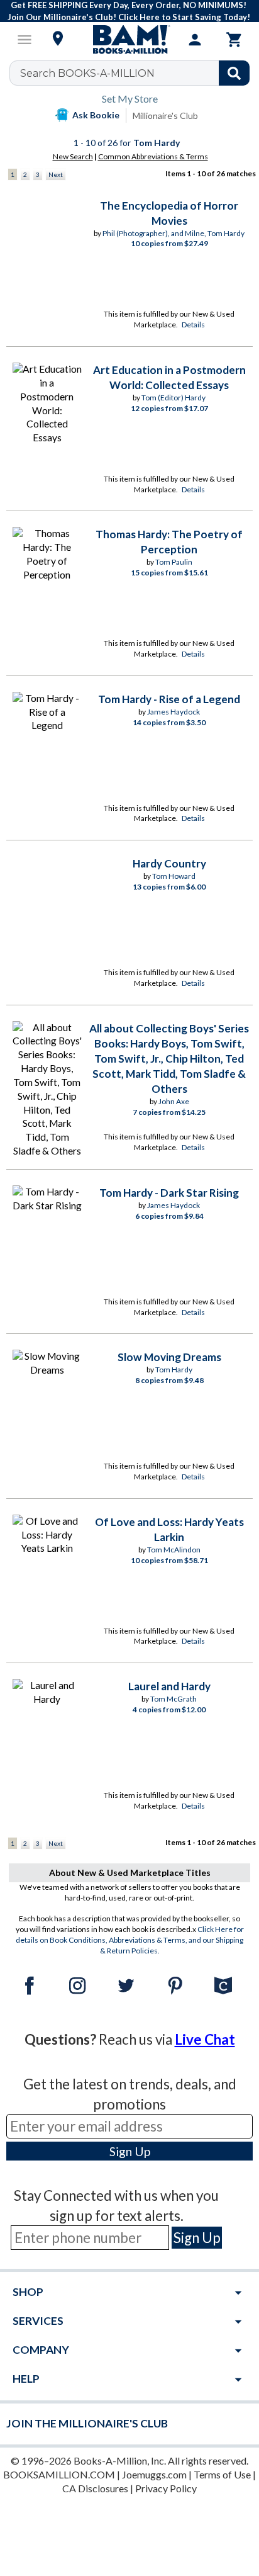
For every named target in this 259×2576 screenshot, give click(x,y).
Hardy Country (169, 863)
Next (56, 174)
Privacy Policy (166, 2488)
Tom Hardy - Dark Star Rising (169, 1193)
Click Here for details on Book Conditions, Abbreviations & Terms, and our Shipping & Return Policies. (130, 1940)
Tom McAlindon (174, 1550)
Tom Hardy (174, 1370)
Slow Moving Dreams (169, 1357)
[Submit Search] (234, 73)
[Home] (129, 40)
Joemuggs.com (154, 2474)
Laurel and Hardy (169, 1686)
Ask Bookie (96, 115)
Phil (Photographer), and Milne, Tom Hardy (174, 233)
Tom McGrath (174, 1699)
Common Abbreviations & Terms (153, 156)
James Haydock (174, 712)
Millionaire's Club (165, 116)
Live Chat (205, 2039)
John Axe (174, 1101)
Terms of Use (222, 2474)
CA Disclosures (95, 2488)
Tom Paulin (174, 562)
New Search (73, 156)
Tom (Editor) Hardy (174, 398)
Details (193, 325)
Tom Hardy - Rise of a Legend (169, 699)
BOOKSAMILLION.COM (59, 2474)
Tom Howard (174, 876)
